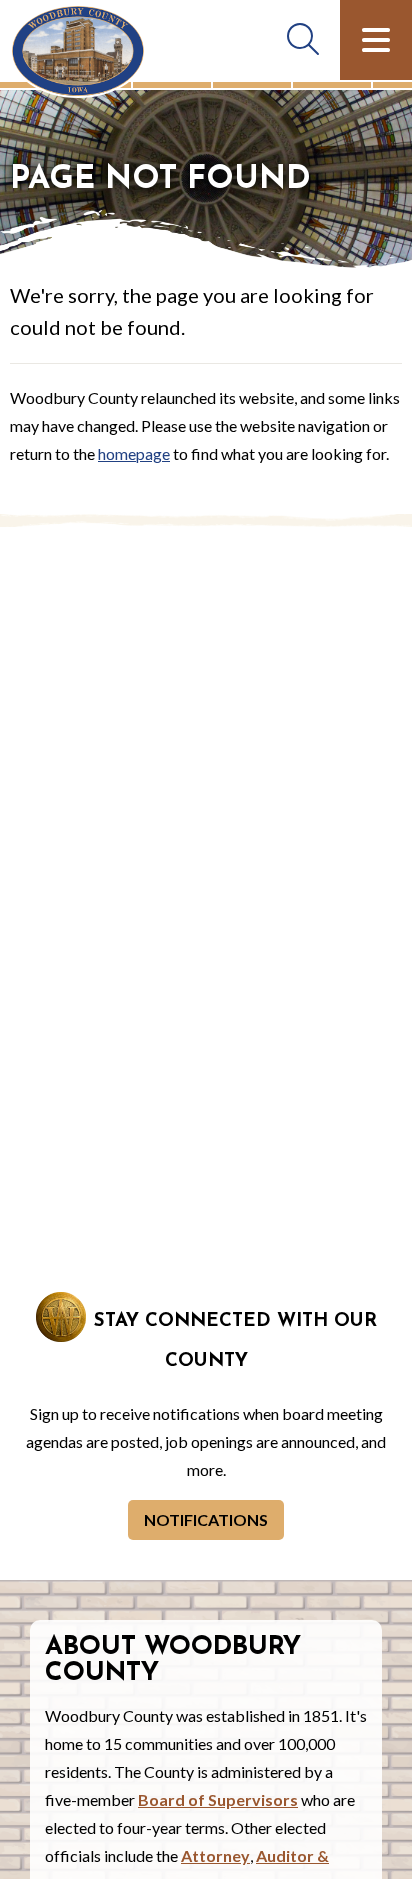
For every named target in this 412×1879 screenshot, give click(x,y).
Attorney (215, 1855)
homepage (134, 453)
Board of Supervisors (218, 1799)
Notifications (206, 1519)
